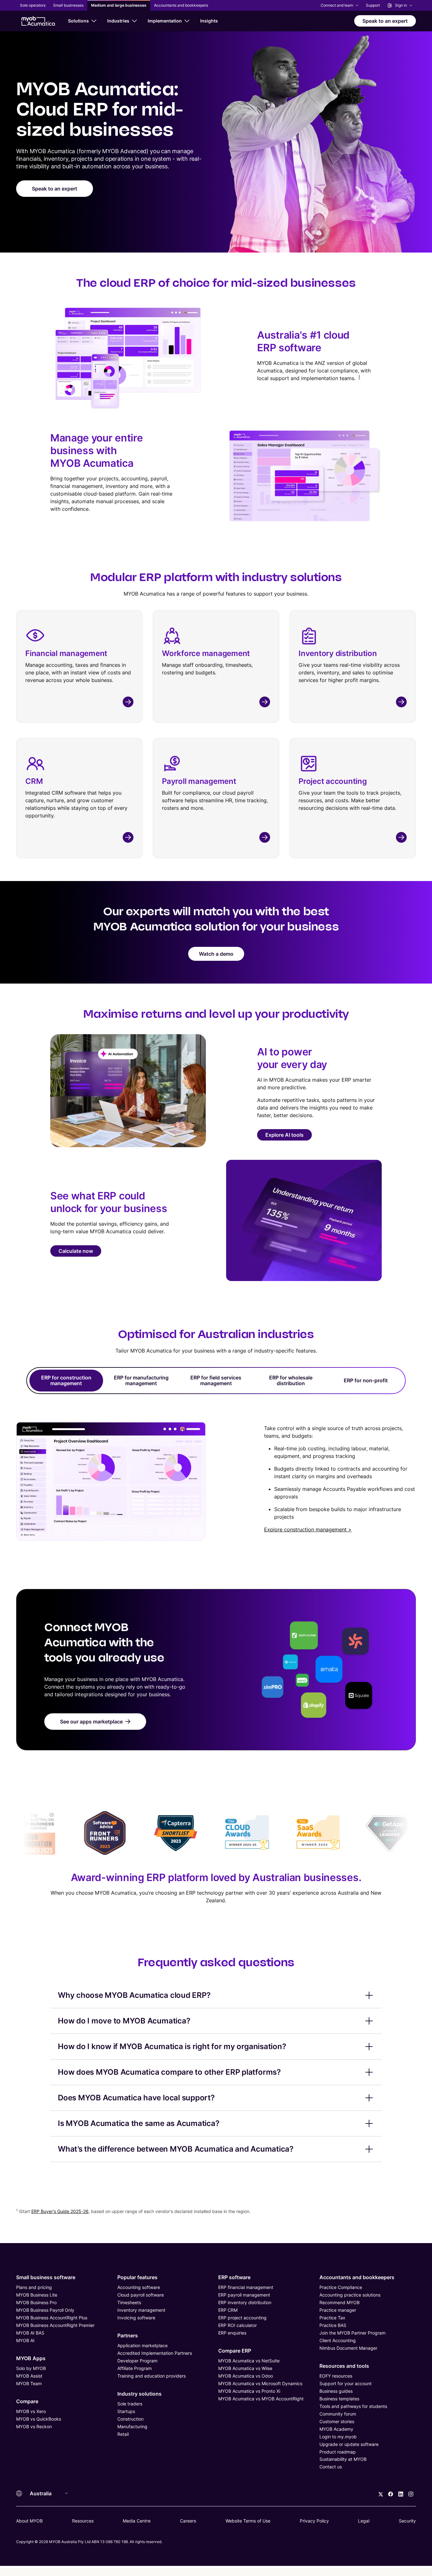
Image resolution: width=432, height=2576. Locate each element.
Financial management (66, 653)
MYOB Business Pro (36, 2302)
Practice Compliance (341, 2287)
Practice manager (338, 2310)
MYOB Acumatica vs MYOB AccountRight (261, 2399)
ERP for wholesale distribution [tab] (291, 1380)
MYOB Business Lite (37, 2295)
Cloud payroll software (141, 2295)
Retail (123, 2434)
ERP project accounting (242, 2318)
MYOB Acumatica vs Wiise (245, 2368)
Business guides (336, 2391)
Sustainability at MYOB (343, 2459)
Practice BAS (333, 2325)
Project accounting (333, 781)
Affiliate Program (135, 2368)
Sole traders (130, 2404)
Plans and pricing (34, 2287)
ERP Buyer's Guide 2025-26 (60, 2211)
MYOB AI (25, 2340)
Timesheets (129, 2302)
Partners (128, 2335)
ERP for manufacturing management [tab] (141, 1380)
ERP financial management (246, 2287)
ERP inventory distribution (245, 2302)
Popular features (137, 2277)
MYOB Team (29, 2383)
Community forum (338, 2414)
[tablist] (216, 1381)
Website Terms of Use (248, 2521)
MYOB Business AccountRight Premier (55, 2325)
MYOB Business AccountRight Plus (52, 2318)
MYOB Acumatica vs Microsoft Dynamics (260, 2383)
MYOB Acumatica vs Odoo (246, 2376)
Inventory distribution (338, 653)
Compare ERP (235, 2351)
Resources (83, 2521)
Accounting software (139, 2287)
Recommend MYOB (339, 2302)
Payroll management (199, 781)
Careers (188, 2521)
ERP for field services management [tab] (216, 1380)
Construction (130, 2419)
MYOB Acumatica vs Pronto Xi (249, 2391)
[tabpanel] (216, 1469)
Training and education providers (151, 2376)
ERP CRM (228, 2310)
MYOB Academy (336, 2429)
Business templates (339, 2399)
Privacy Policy (314, 2521)
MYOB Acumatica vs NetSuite (249, 2361)
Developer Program (137, 2361)
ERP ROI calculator (238, 2325)
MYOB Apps (31, 2358)
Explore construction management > (308, 1529)
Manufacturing (132, 2426)
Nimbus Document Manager (348, 2348)
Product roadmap (338, 2452)
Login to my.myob (338, 2437)
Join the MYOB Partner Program (352, 2333)
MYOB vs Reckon (34, 2426)
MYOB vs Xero (31, 2411)
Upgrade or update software (349, 2444)
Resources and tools (344, 2366)
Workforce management (206, 653)
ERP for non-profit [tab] (366, 1380)
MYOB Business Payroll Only (45, 2310)
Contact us (331, 2467)
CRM (34, 781)
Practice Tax (332, 2318)
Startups (126, 2411)
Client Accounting (338, 2340)
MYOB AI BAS (30, 2333)
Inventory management (141, 2310)
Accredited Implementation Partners (155, 2353)
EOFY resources (336, 2376)
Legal (364, 2521)
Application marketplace (142, 2345)
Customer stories (337, 2421)
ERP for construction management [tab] (66, 1380)
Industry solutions (139, 2394)
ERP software (234, 2277)
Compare (27, 2401)
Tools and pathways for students (353, 2406)
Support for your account (346, 2383)
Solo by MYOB (31, 2368)
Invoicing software (136, 2318)
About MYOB (29, 2521)
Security (407, 2521)
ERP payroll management (244, 2295)
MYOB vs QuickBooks (39, 2419)
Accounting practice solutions (350, 2295)
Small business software (46, 2277)
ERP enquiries (232, 2333)
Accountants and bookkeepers (357, 2277)
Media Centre (137, 2521)
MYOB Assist (29, 2376)
